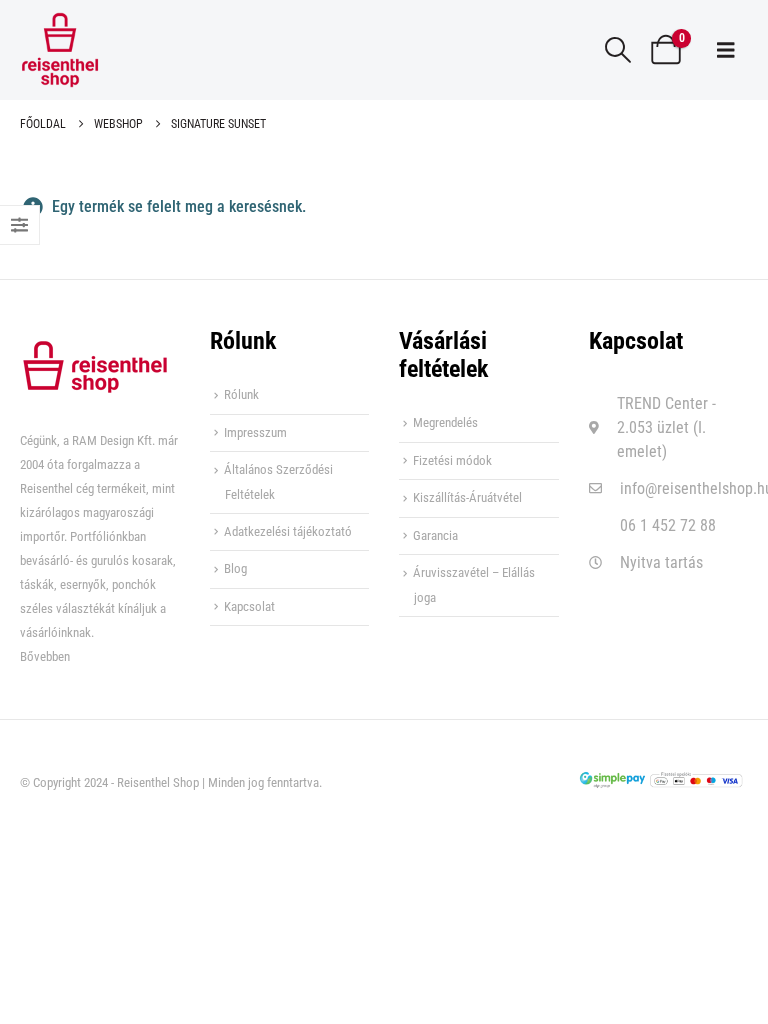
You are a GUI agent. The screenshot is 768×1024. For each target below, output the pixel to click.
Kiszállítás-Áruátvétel (467, 497)
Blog (235, 568)
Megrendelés (445, 422)
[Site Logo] (60, 50)
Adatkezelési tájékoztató (288, 531)
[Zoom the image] (95, 351)
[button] (618, 50)
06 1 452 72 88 (668, 525)
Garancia (435, 535)
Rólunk (241, 394)
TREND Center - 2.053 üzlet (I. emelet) (666, 427)
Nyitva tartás (661, 562)
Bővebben (45, 656)
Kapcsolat (249, 606)
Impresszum (255, 432)
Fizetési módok (452, 460)
